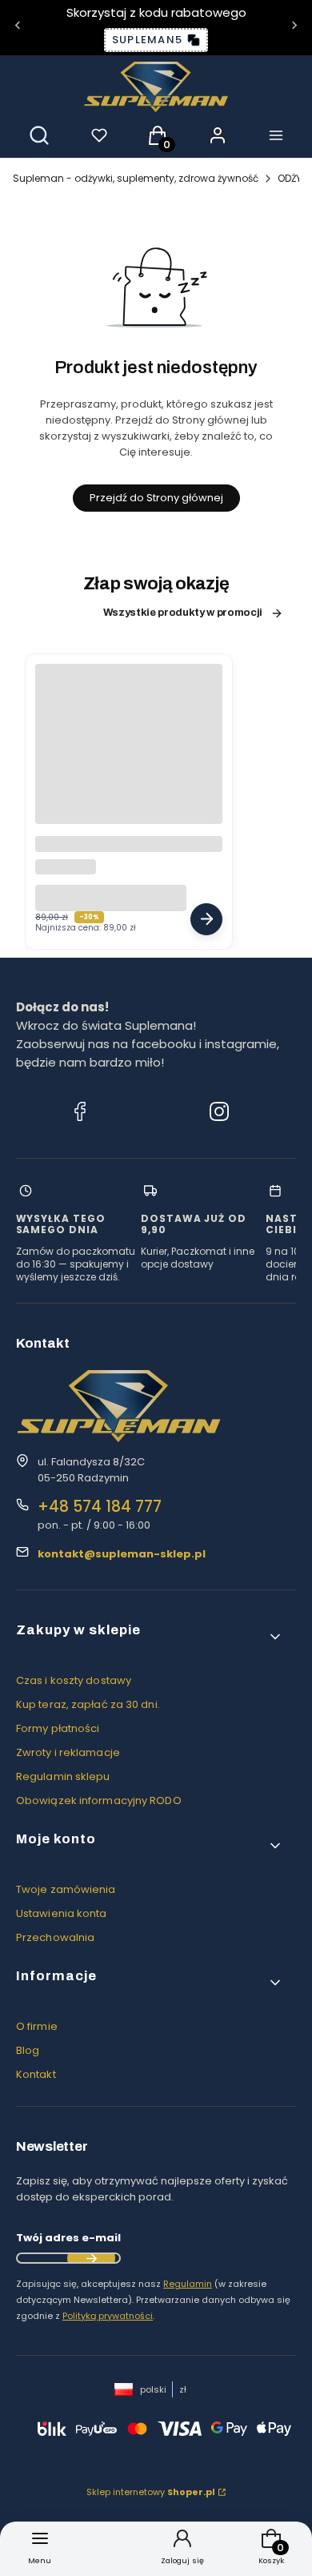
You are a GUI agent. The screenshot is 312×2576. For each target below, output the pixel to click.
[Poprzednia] (18, 28)
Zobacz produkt (206, 919)
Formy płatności (58, 1728)
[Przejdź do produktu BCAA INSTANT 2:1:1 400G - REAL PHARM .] (129, 758)
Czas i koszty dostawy (74, 1680)
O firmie (37, 2026)
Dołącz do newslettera (91, 2258)
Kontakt (36, 2074)
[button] (150, 1636)
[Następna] (294, 28)
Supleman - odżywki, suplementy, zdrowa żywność (136, 178)
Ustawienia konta (62, 1913)
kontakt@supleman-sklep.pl (122, 1554)
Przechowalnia (55, 1937)
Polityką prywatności (108, 2316)
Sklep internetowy (151, 2492)
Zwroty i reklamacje (68, 1752)
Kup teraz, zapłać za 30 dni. (88, 1704)
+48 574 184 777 (100, 1507)
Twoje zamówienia (66, 1889)
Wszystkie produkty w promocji (183, 613)
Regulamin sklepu (63, 1776)
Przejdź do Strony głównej (156, 498)
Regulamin (188, 2284)
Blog (28, 2050)
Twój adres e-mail (68, 2238)
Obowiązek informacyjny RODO (99, 1800)
